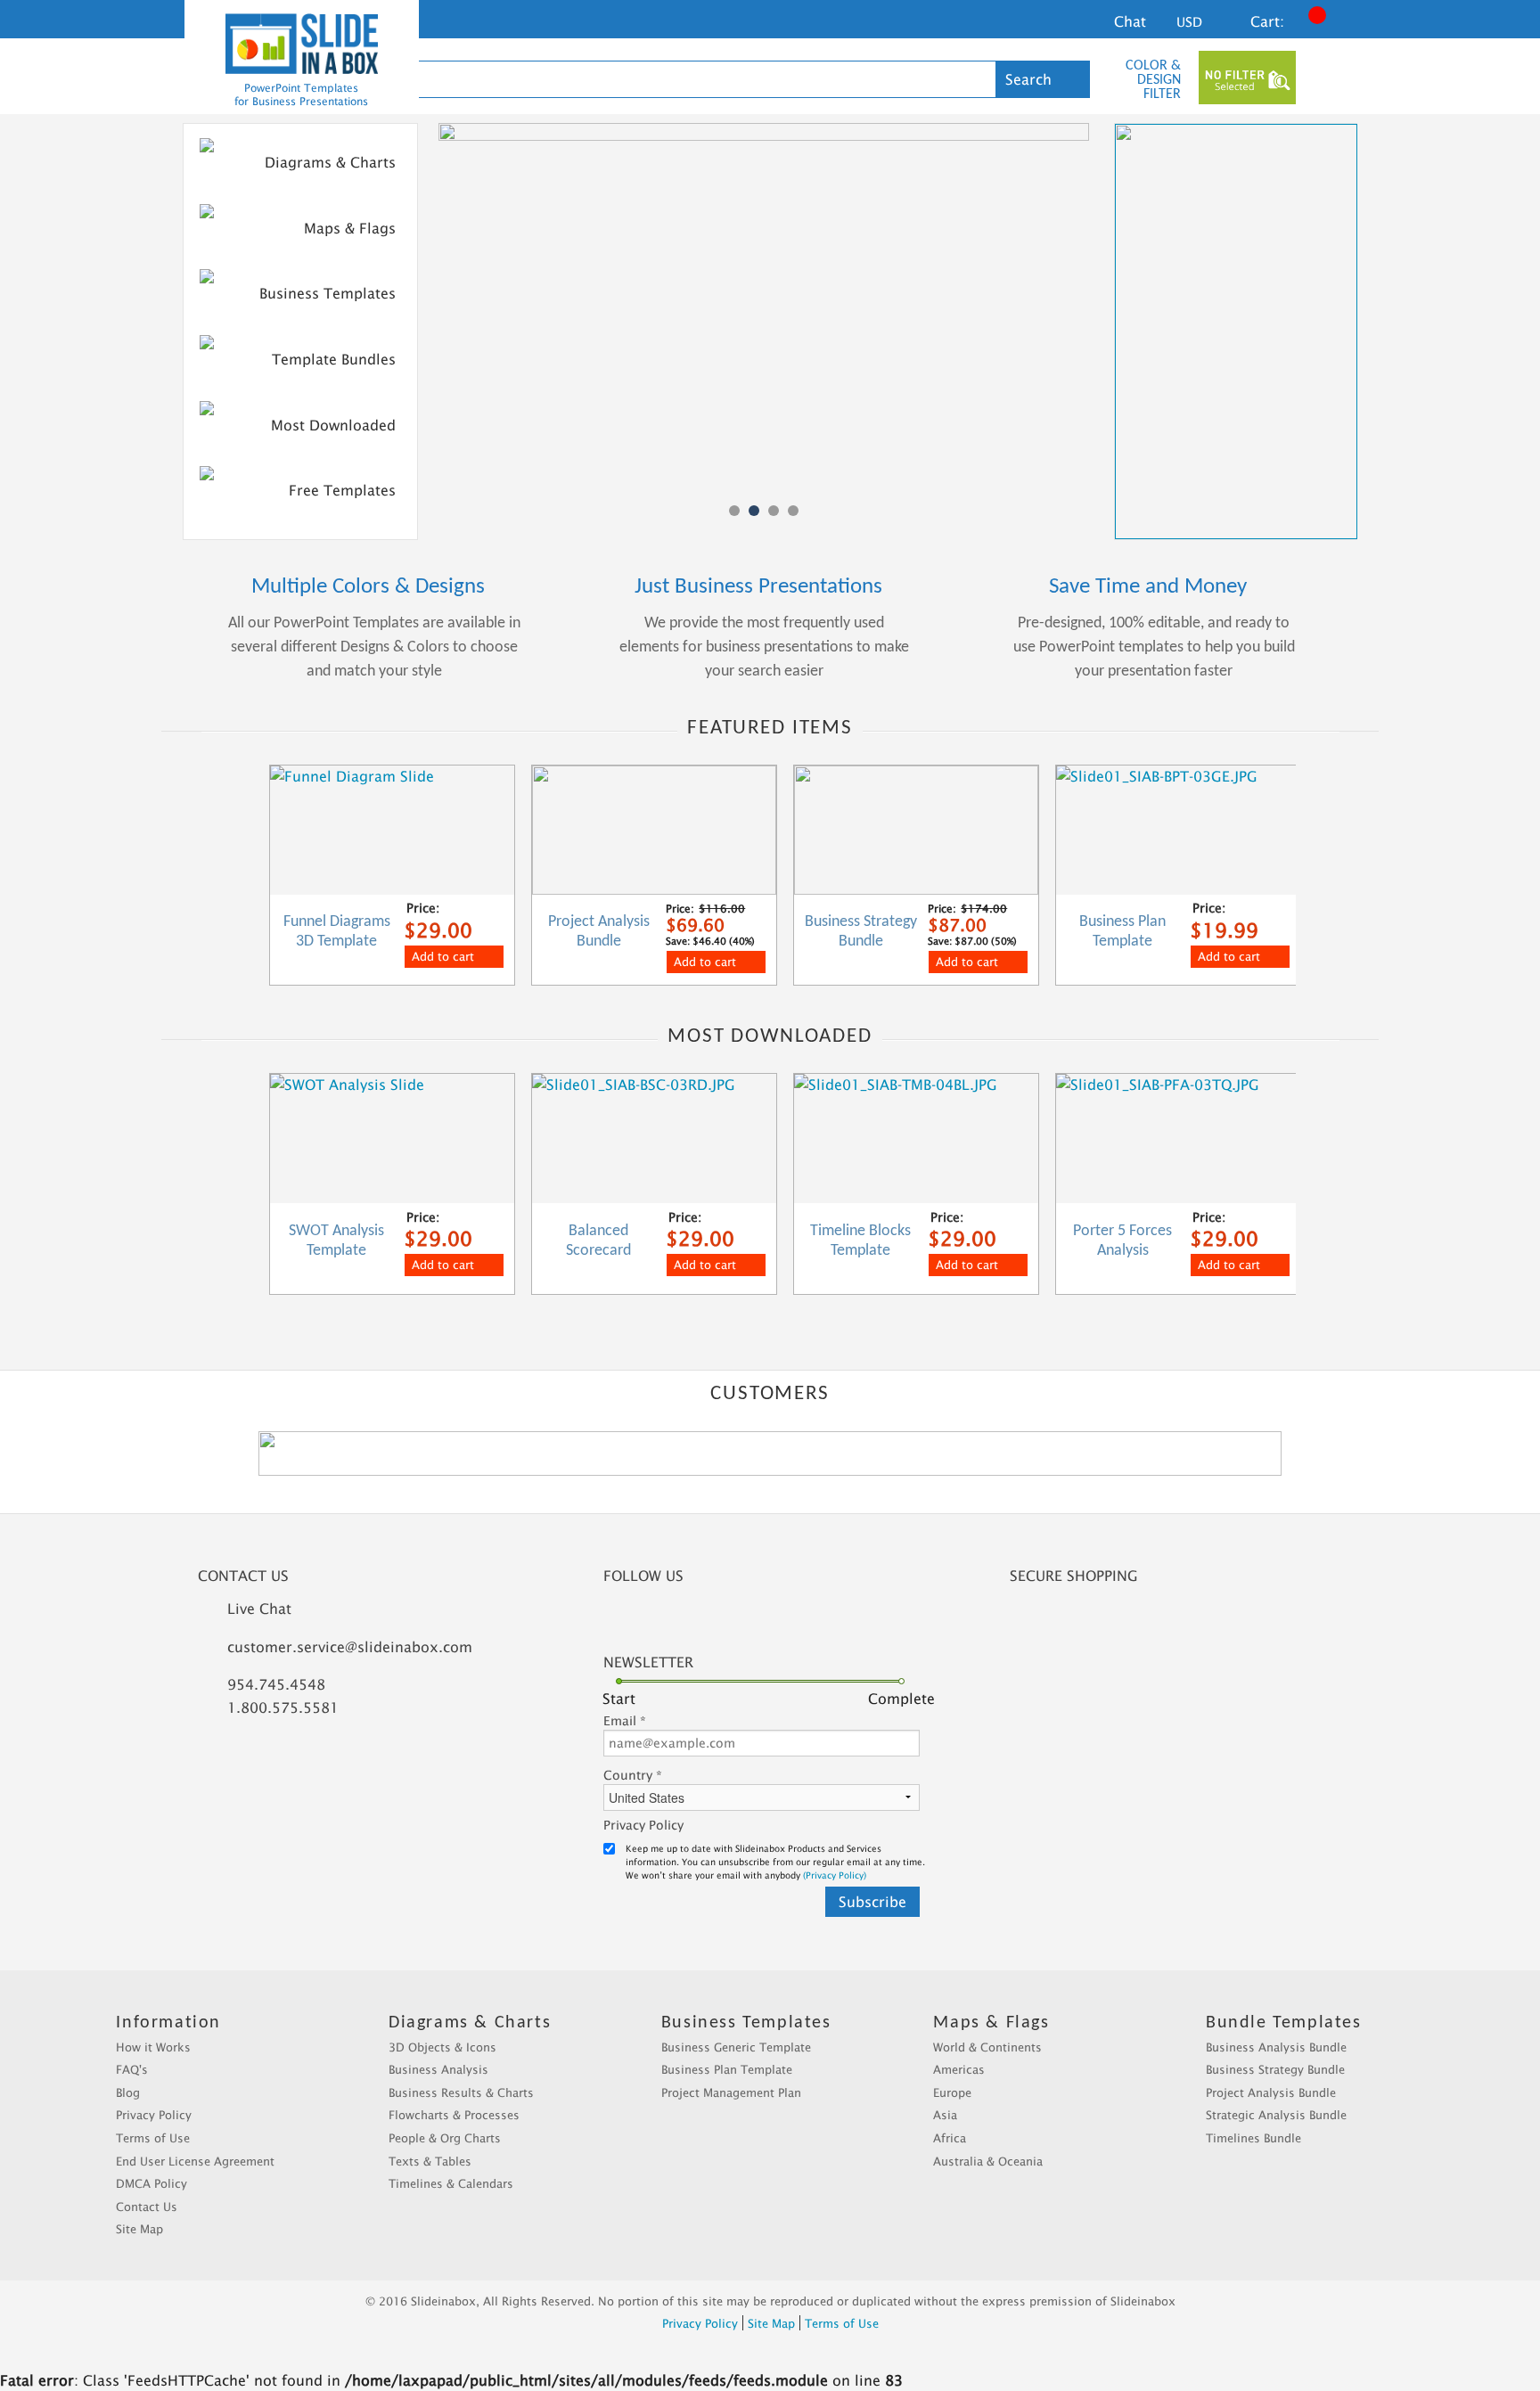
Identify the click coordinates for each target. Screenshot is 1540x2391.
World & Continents (987, 2047)
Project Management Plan (731, 2092)
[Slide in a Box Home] (302, 44)
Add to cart (443, 956)
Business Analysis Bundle (1276, 2047)
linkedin (681, 1619)
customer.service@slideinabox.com (350, 1647)
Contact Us (147, 2207)
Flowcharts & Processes (454, 2115)
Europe (952, 2092)
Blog (128, 2092)
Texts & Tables (430, 2161)
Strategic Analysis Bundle (1276, 2115)
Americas (959, 2069)
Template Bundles (334, 359)
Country (633, 1775)
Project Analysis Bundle (1271, 2092)
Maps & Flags (350, 228)
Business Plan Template (727, 2069)
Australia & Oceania (988, 2161)
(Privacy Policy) (835, 1875)
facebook (632, 1619)
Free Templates (342, 490)
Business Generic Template (736, 2047)
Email (625, 1720)
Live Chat (259, 1609)
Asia (945, 2115)
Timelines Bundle (1253, 2138)
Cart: (1267, 21)
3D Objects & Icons (442, 2047)
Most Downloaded (333, 425)
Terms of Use (153, 2138)
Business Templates (328, 293)
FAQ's (132, 2069)
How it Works (153, 2047)
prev (193, 877)
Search (1028, 79)
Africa (950, 2138)
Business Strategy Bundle (1275, 2069)
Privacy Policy (643, 1825)
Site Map (139, 2229)
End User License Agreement (195, 2161)
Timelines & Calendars (451, 2183)
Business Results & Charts (461, 2092)
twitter (730, 1619)
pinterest (779, 1619)
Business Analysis (438, 2069)
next (1344, 868)
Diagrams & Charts (330, 162)
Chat (1130, 21)
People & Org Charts (445, 2138)
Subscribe (872, 1902)
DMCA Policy (152, 2183)
